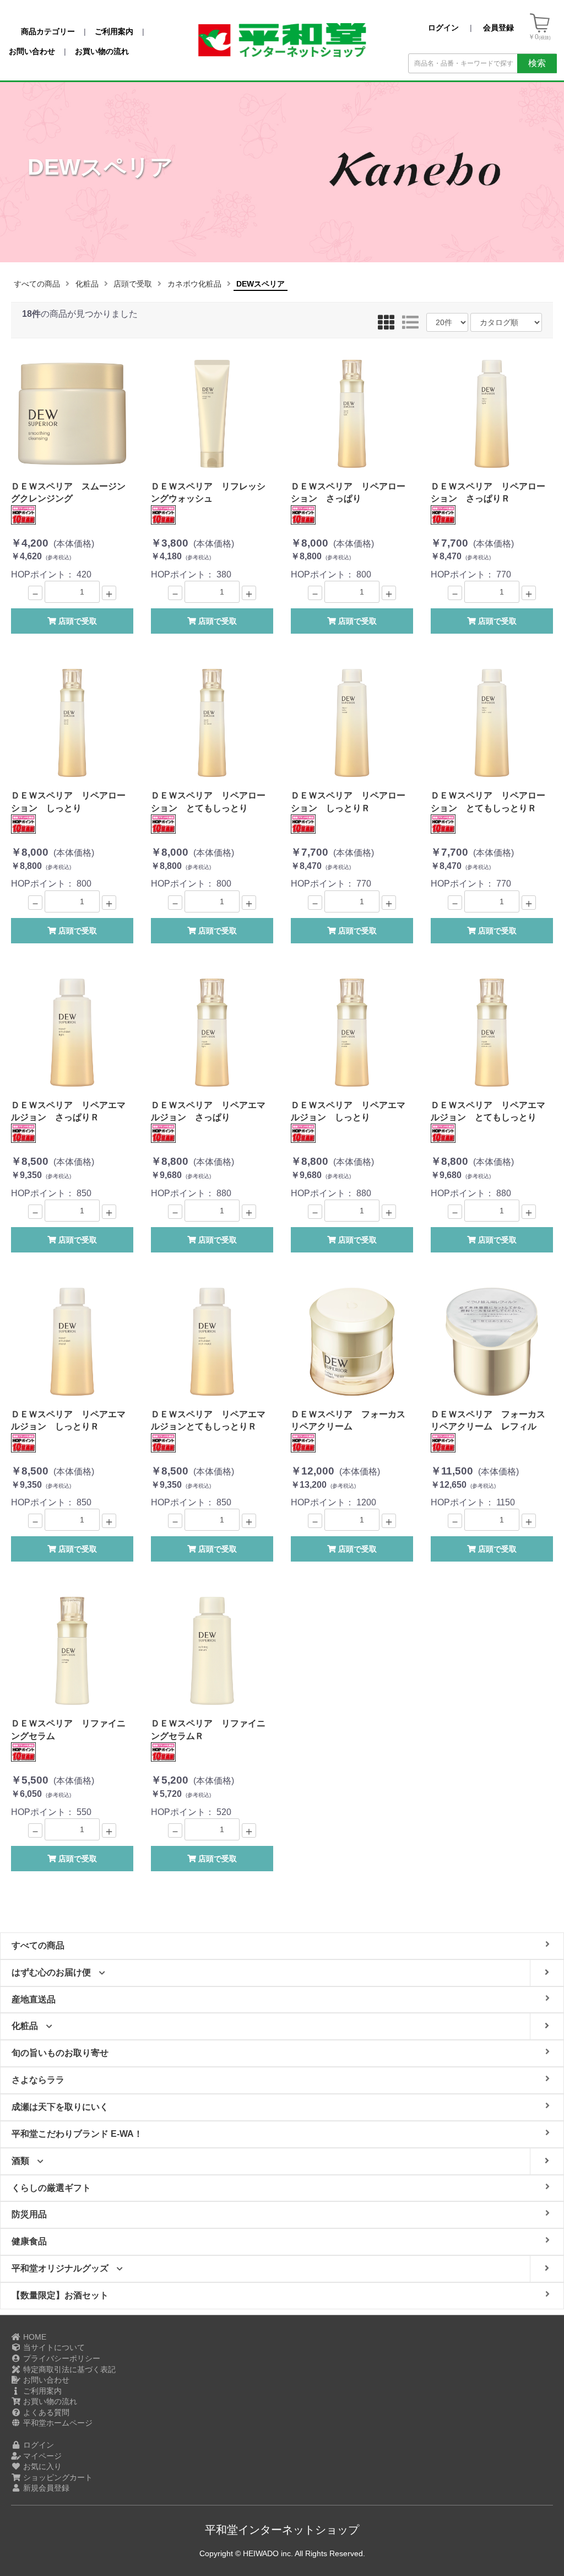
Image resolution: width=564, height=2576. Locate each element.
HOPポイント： (68, 530)
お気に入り (41, 2466)
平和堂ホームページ (57, 2423)
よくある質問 (45, 2412)
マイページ (41, 2456)
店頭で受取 (133, 284)
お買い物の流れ (49, 2401)
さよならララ (38, 2080)
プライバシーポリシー (61, 2358)
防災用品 (29, 2214)
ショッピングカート (57, 2477)
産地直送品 (34, 1999)
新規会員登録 (45, 2488)
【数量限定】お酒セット (60, 2295)
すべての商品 (37, 284)
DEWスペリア (261, 284)
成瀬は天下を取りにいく (60, 2107)
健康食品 (29, 2241)
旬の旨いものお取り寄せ (60, 2053)
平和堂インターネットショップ (282, 2530)
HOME (34, 2337)
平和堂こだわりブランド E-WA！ (77, 2134)
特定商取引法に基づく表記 (68, 2369)
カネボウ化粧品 (194, 284)
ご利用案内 (41, 2391)
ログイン (37, 2445)
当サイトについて (53, 2347)
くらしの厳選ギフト (51, 2188)
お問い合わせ (45, 2380)
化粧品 (87, 284)
